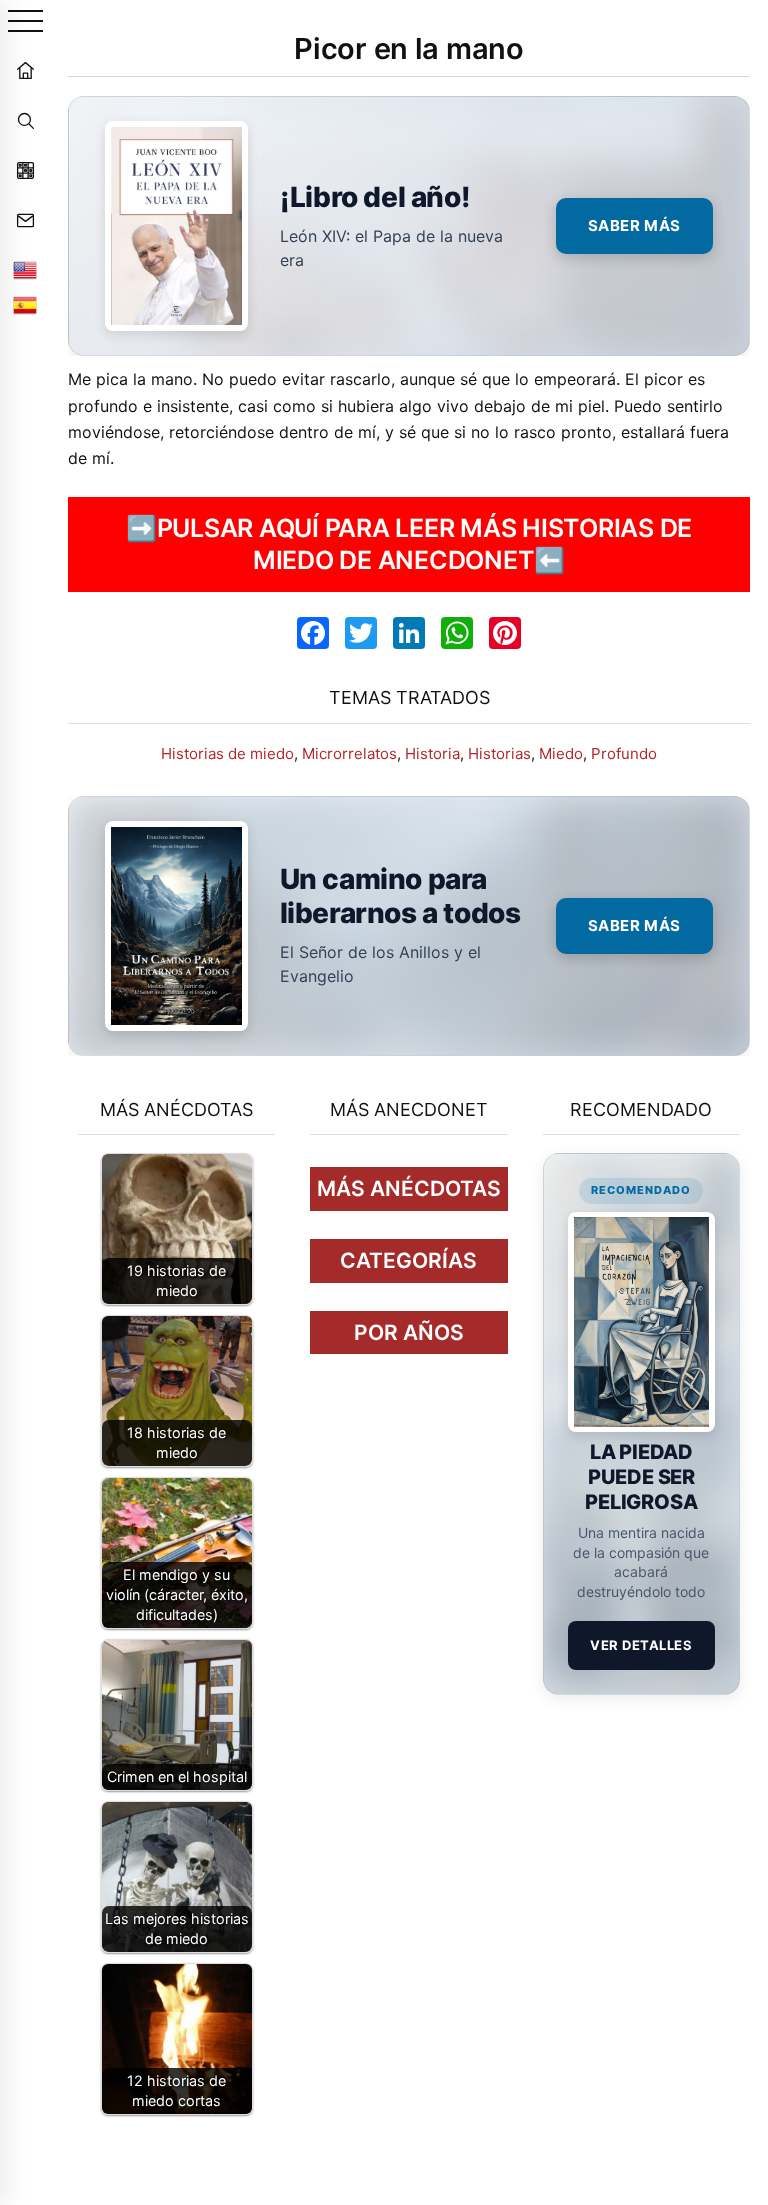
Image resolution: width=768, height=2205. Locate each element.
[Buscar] (25, 120)
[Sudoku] (25, 170)
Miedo (561, 753)
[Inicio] (25, 70)
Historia (432, 753)
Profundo (624, 753)
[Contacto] (25, 220)
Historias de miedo (227, 753)
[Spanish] (25, 305)
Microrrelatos (349, 753)
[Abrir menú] (25, 22)
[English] (25, 270)
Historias (499, 753)
